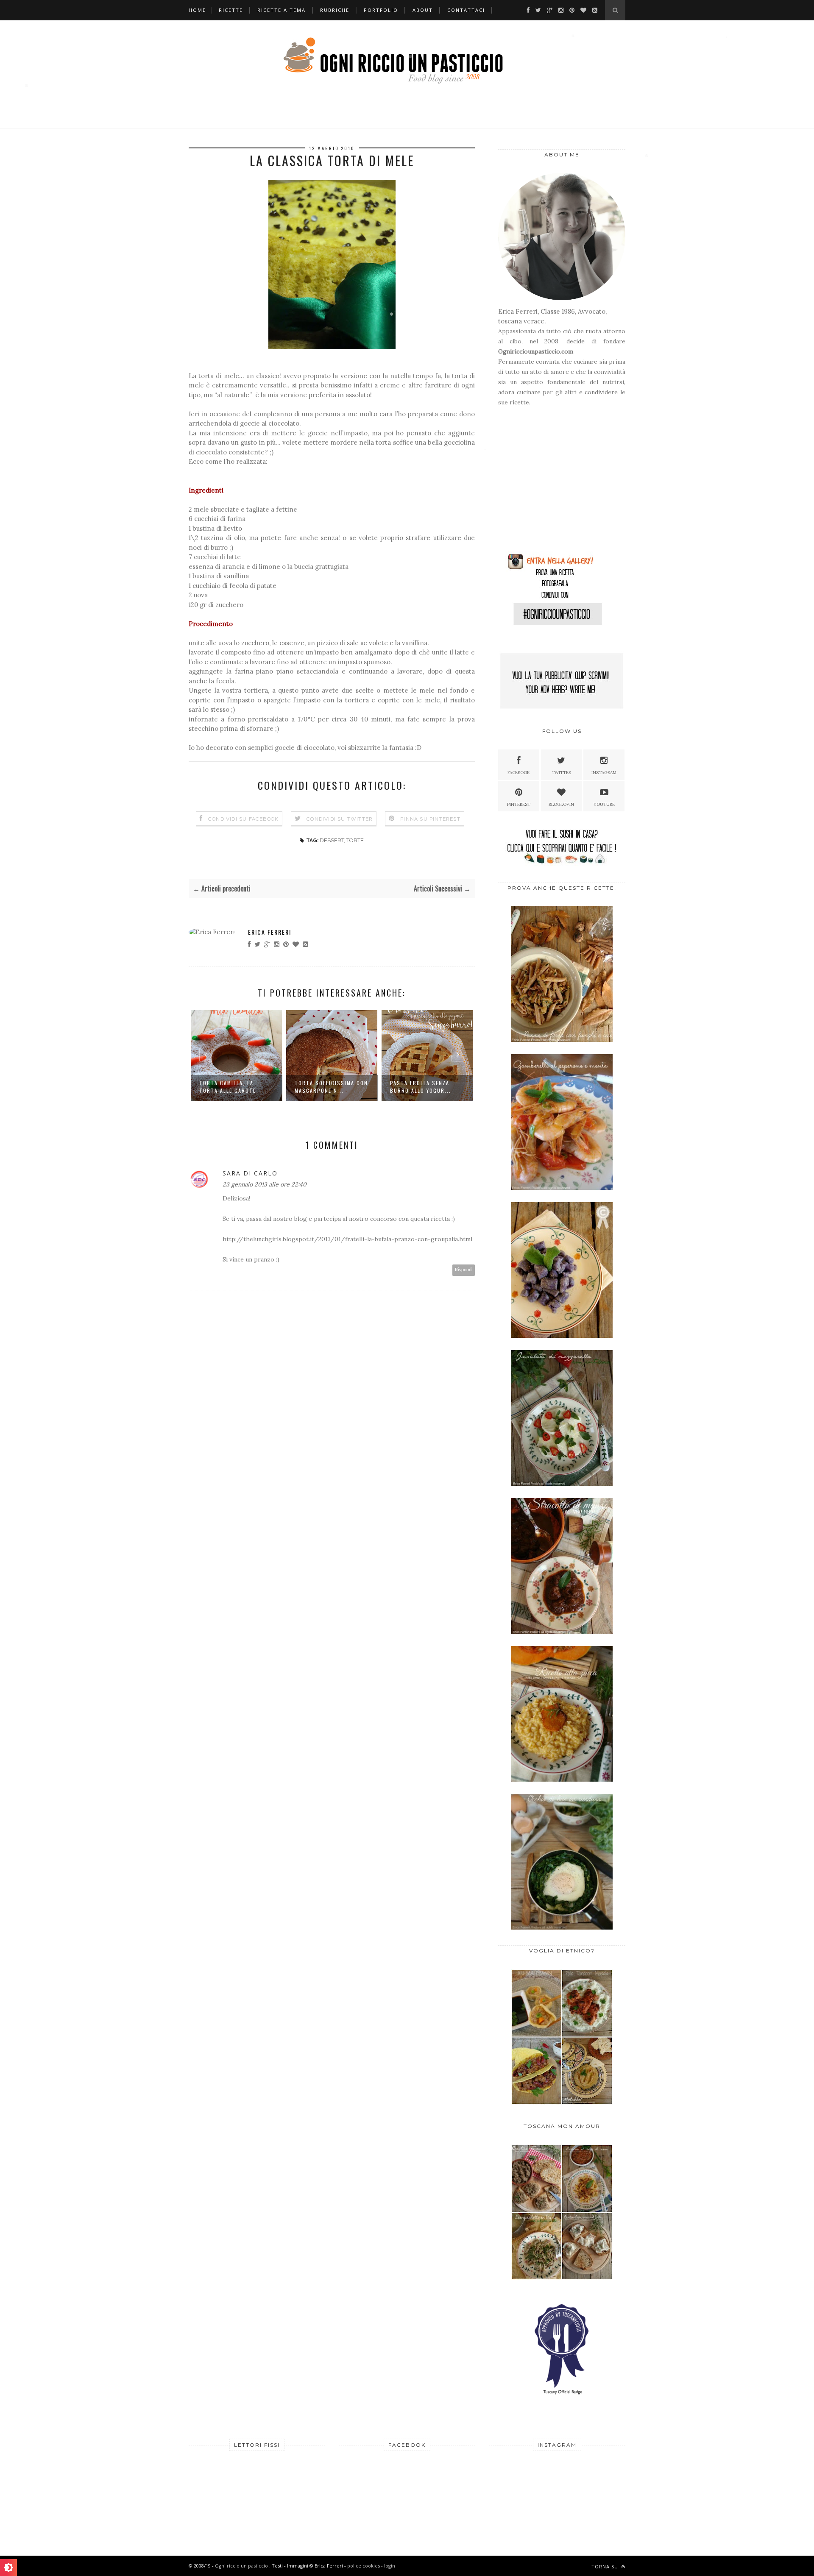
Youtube (604, 804)
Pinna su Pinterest (430, 819)
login (390, 2566)
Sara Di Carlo (250, 1173)
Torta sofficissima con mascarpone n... (236, 1087)
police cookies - (366, 2566)
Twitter (561, 773)
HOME (197, 10)
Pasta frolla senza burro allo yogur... (325, 1087)
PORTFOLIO (381, 10)
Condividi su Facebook (243, 819)
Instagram (604, 773)
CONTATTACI (466, 10)
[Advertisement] (551, 483)
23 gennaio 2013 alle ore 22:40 (265, 1184)
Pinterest (519, 804)
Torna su (606, 2566)
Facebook (519, 773)
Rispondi (464, 1270)
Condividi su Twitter (340, 819)
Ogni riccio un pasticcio (242, 2566)
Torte (355, 840)
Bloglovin (561, 804)
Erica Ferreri (270, 932)
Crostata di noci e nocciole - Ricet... (419, 1087)
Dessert (332, 840)
